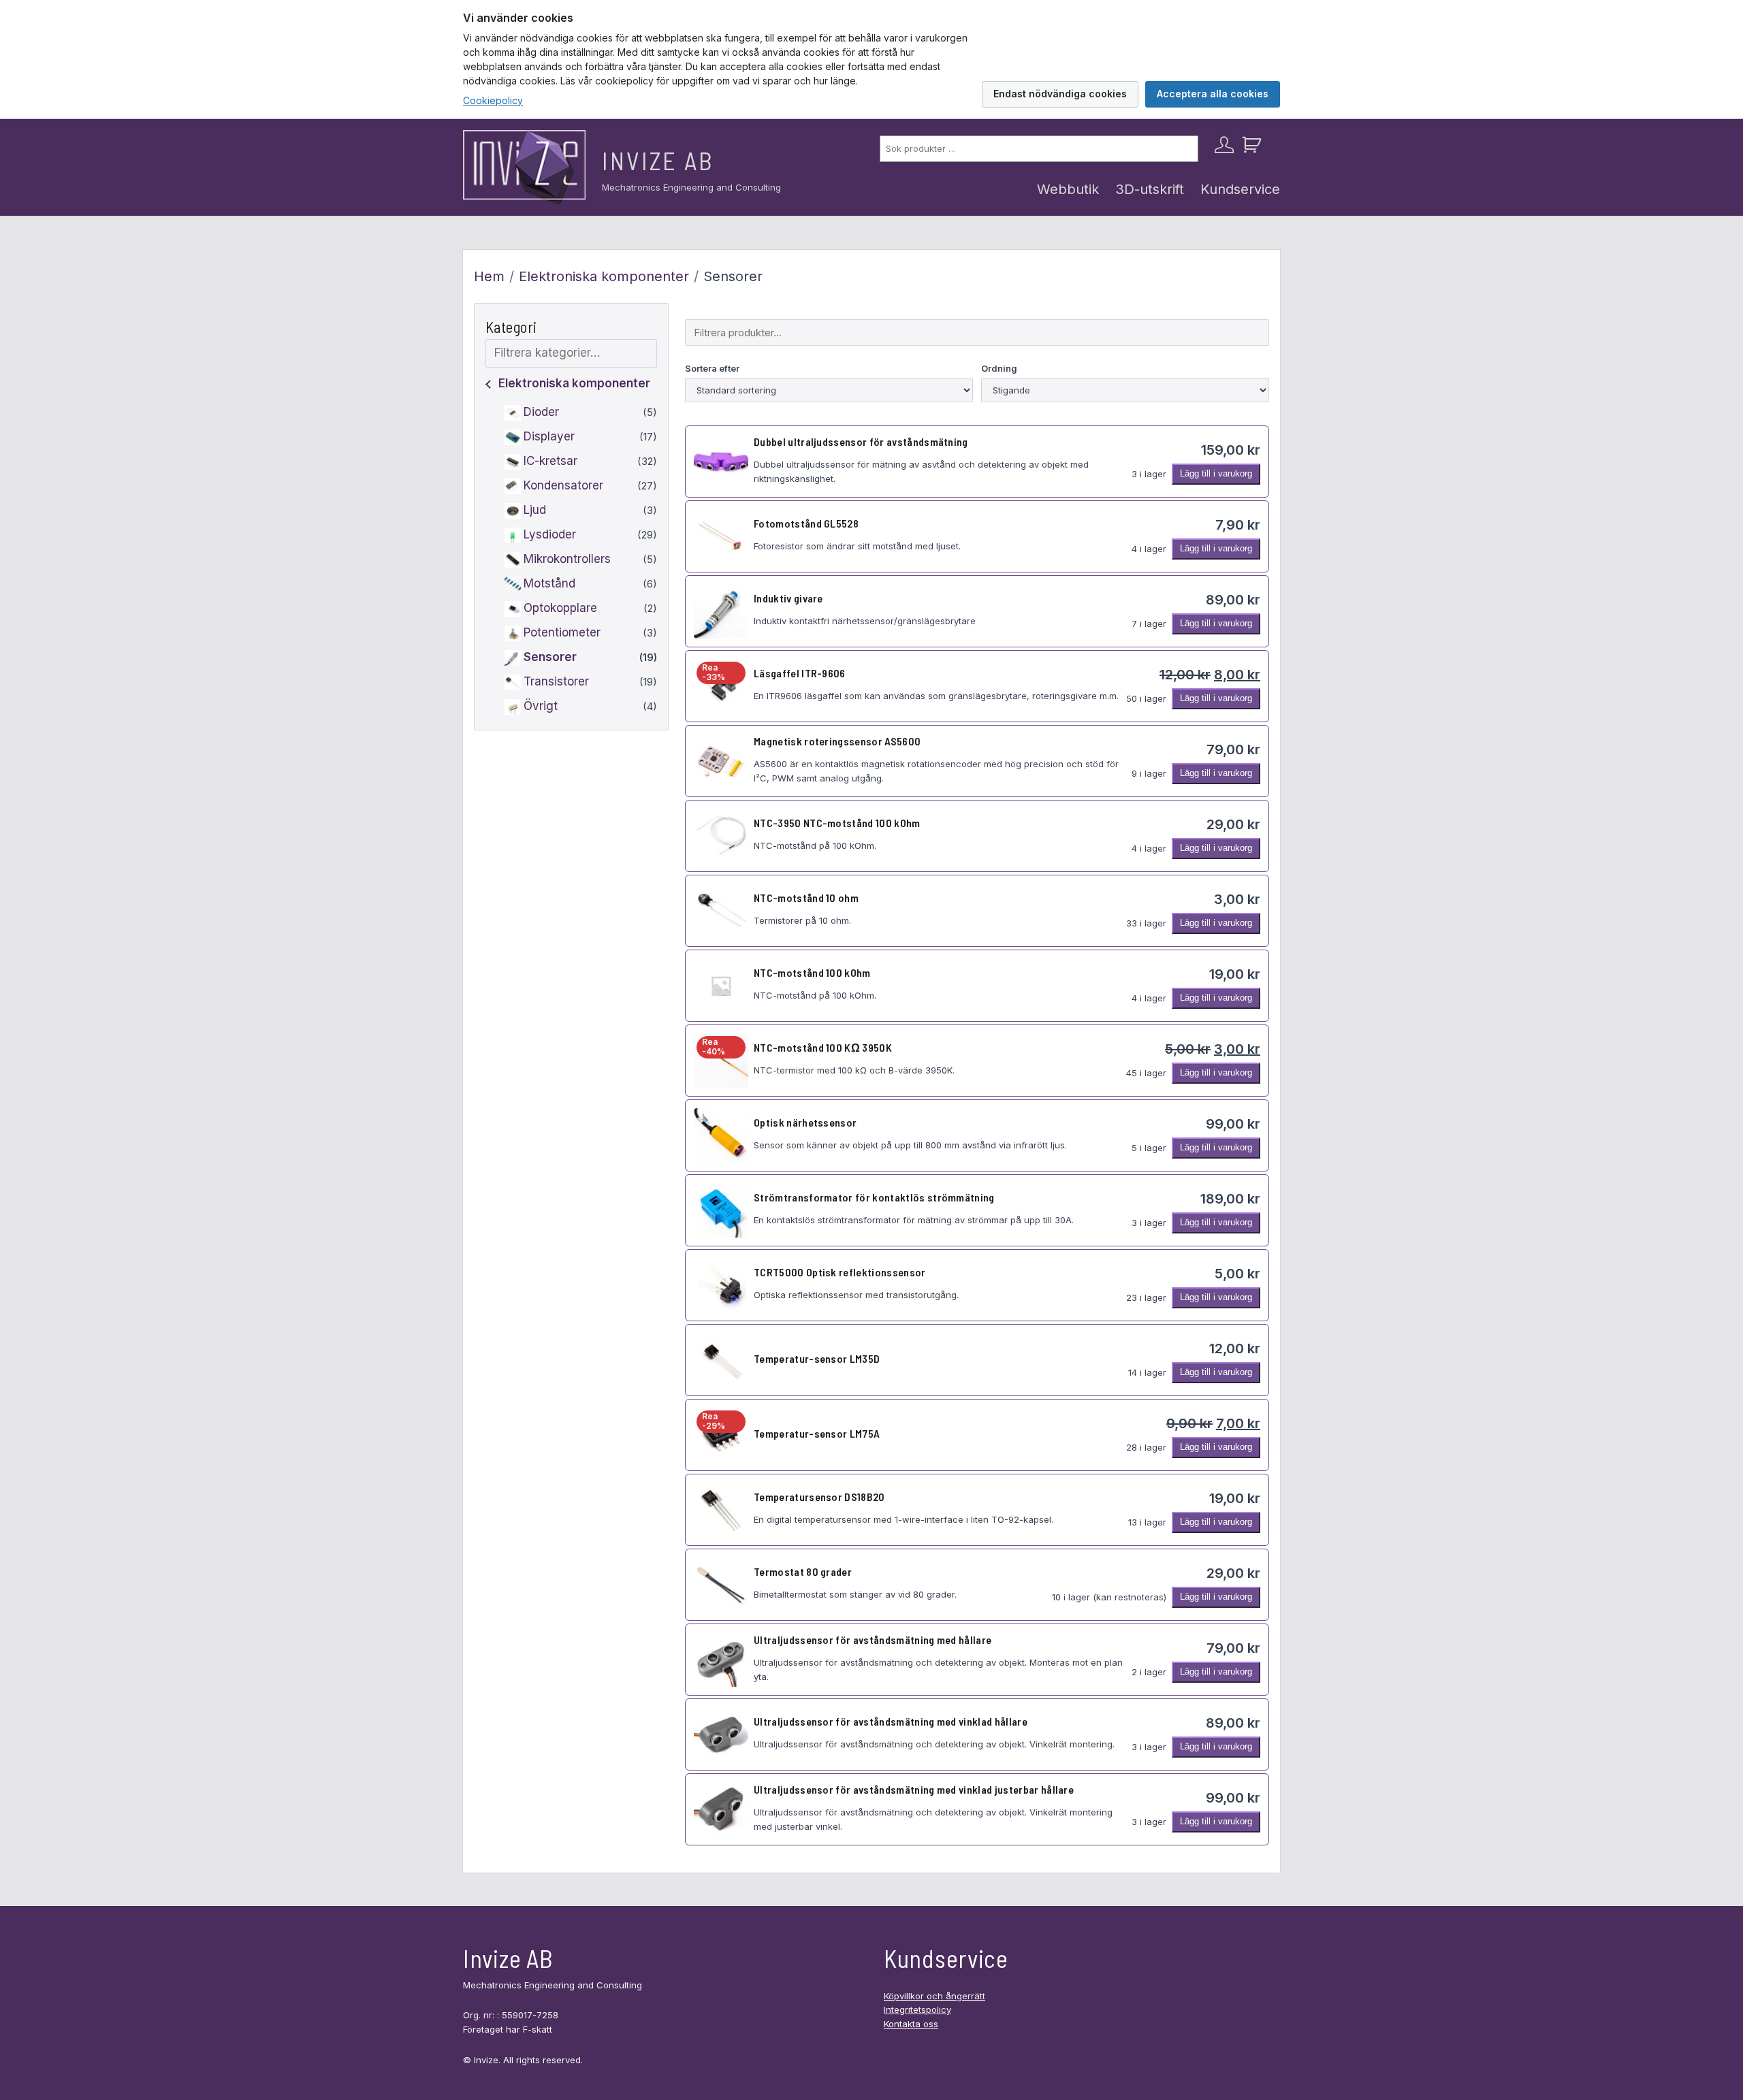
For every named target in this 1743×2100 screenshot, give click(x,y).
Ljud (535, 511)
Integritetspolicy (917, 2009)
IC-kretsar (550, 462)
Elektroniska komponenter (604, 276)
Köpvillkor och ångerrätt (934, 1996)
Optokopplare (560, 609)
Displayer (549, 437)
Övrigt (541, 707)
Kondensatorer (563, 486)
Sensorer (550, 658)
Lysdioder (550, 535)
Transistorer (556, 682)
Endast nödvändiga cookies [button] (1060, 94)
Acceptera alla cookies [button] (1213, 94)
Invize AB (658, 160)
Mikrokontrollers (567, 560)
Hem (489, 276)
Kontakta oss (911, 2024)
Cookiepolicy (493, 100)
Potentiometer (562, 633)
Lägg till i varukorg (1216, 473)
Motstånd (549, 584)
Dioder (541, 413)
